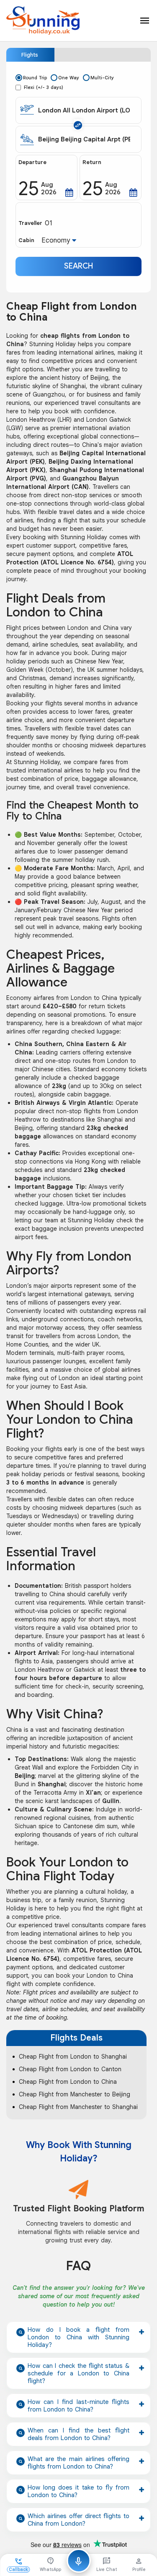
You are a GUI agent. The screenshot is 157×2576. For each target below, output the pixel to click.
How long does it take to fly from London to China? (78, 2491)
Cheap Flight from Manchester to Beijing (75, 2094)
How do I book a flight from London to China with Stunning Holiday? (78, 2337)
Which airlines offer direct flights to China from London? (78, 2520)
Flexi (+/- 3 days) (44, 87)
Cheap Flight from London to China (68, 2082)
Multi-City (102, 78)
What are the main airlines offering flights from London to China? (78, 2463)
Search (78, 266)
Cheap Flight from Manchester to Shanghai (78, 2107)
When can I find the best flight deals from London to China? (78, 2434)
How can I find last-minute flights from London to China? (78, 2406)
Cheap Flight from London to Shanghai (73, 2057)
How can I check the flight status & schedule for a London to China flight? (78, 2373)
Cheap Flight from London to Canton (70, 2069)
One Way (69, 78)
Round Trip (35, 78)
